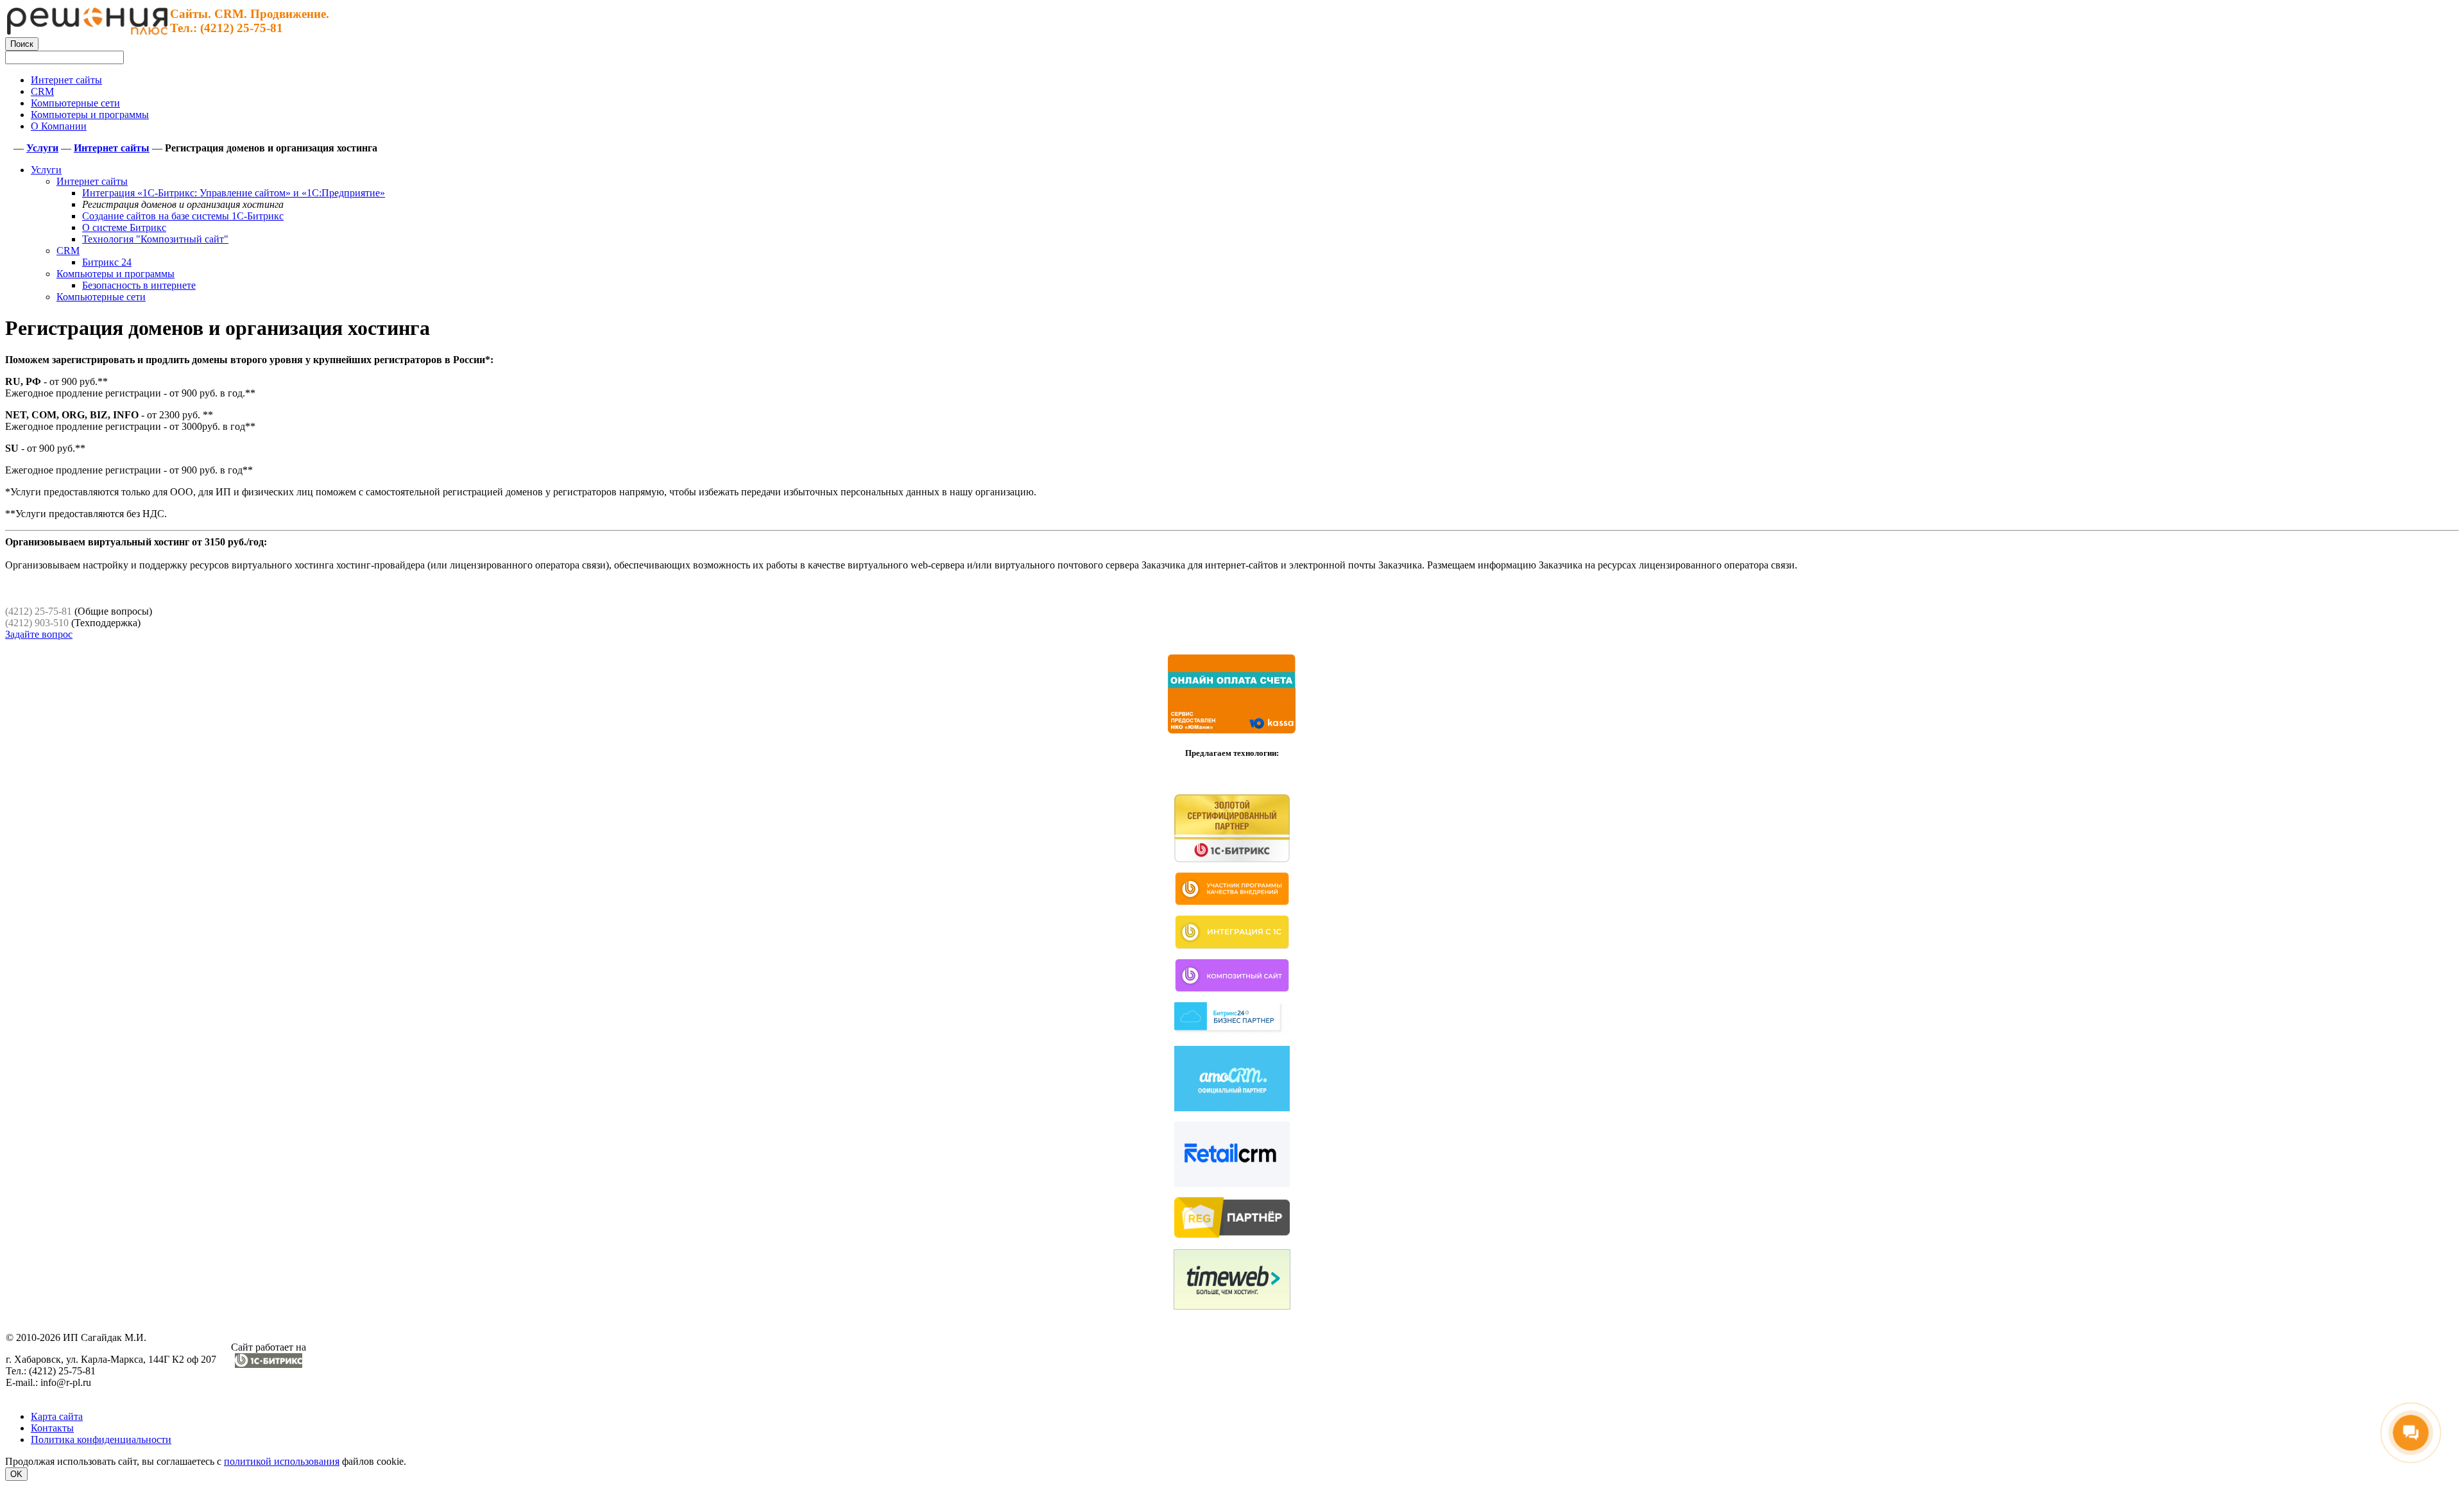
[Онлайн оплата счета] (1232, 731)
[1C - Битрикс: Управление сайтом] (269, 1364)
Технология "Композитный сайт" (155, 239)
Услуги (46, 170)
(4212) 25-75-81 (38, 611)
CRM (68, 251)
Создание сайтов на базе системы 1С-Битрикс (183, 216)
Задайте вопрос (39, 634)
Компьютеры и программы (116, 274)
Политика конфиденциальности (101, 1439)
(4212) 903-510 (37, 623)
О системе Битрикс (124, 227)
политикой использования (282, 1461)
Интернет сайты (92, 181)
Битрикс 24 (107, 262)
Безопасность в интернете (139, 285)
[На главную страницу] (87, 31)
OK (16, 1474)
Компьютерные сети (101, 297)
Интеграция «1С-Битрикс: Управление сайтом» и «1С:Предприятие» (234, 193)
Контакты (52, 1428)
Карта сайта (57, 1416)
